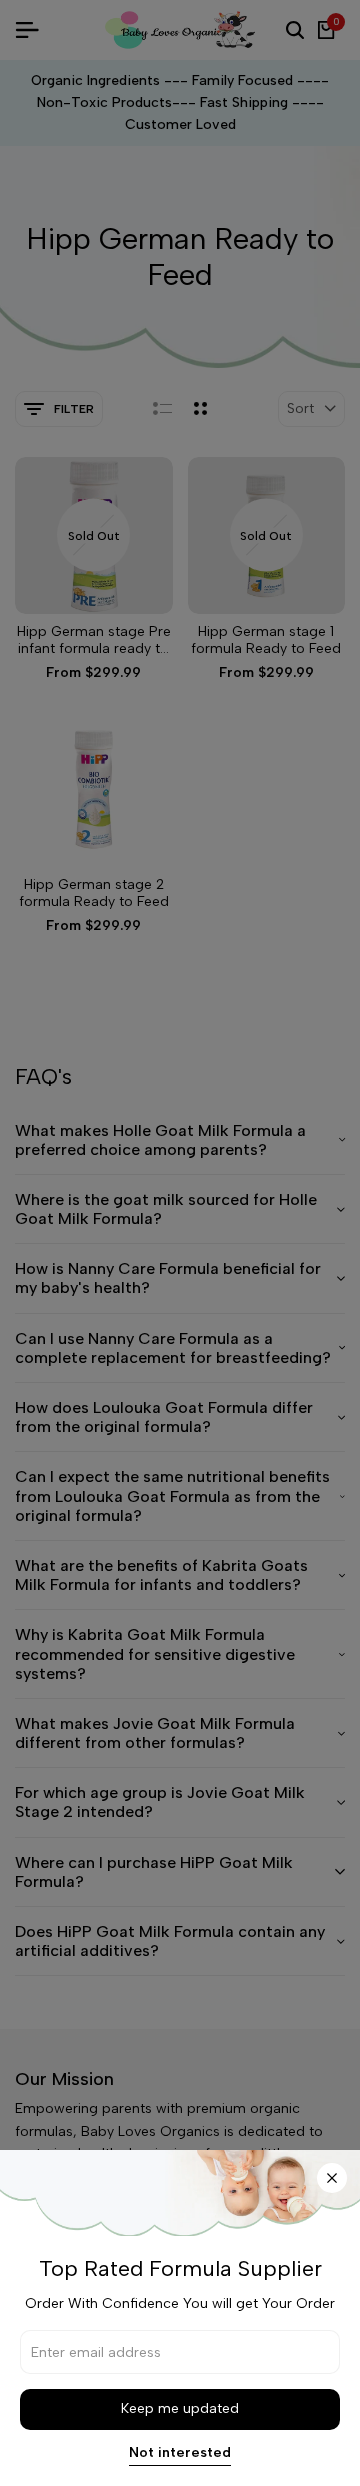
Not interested (180, 2453)
